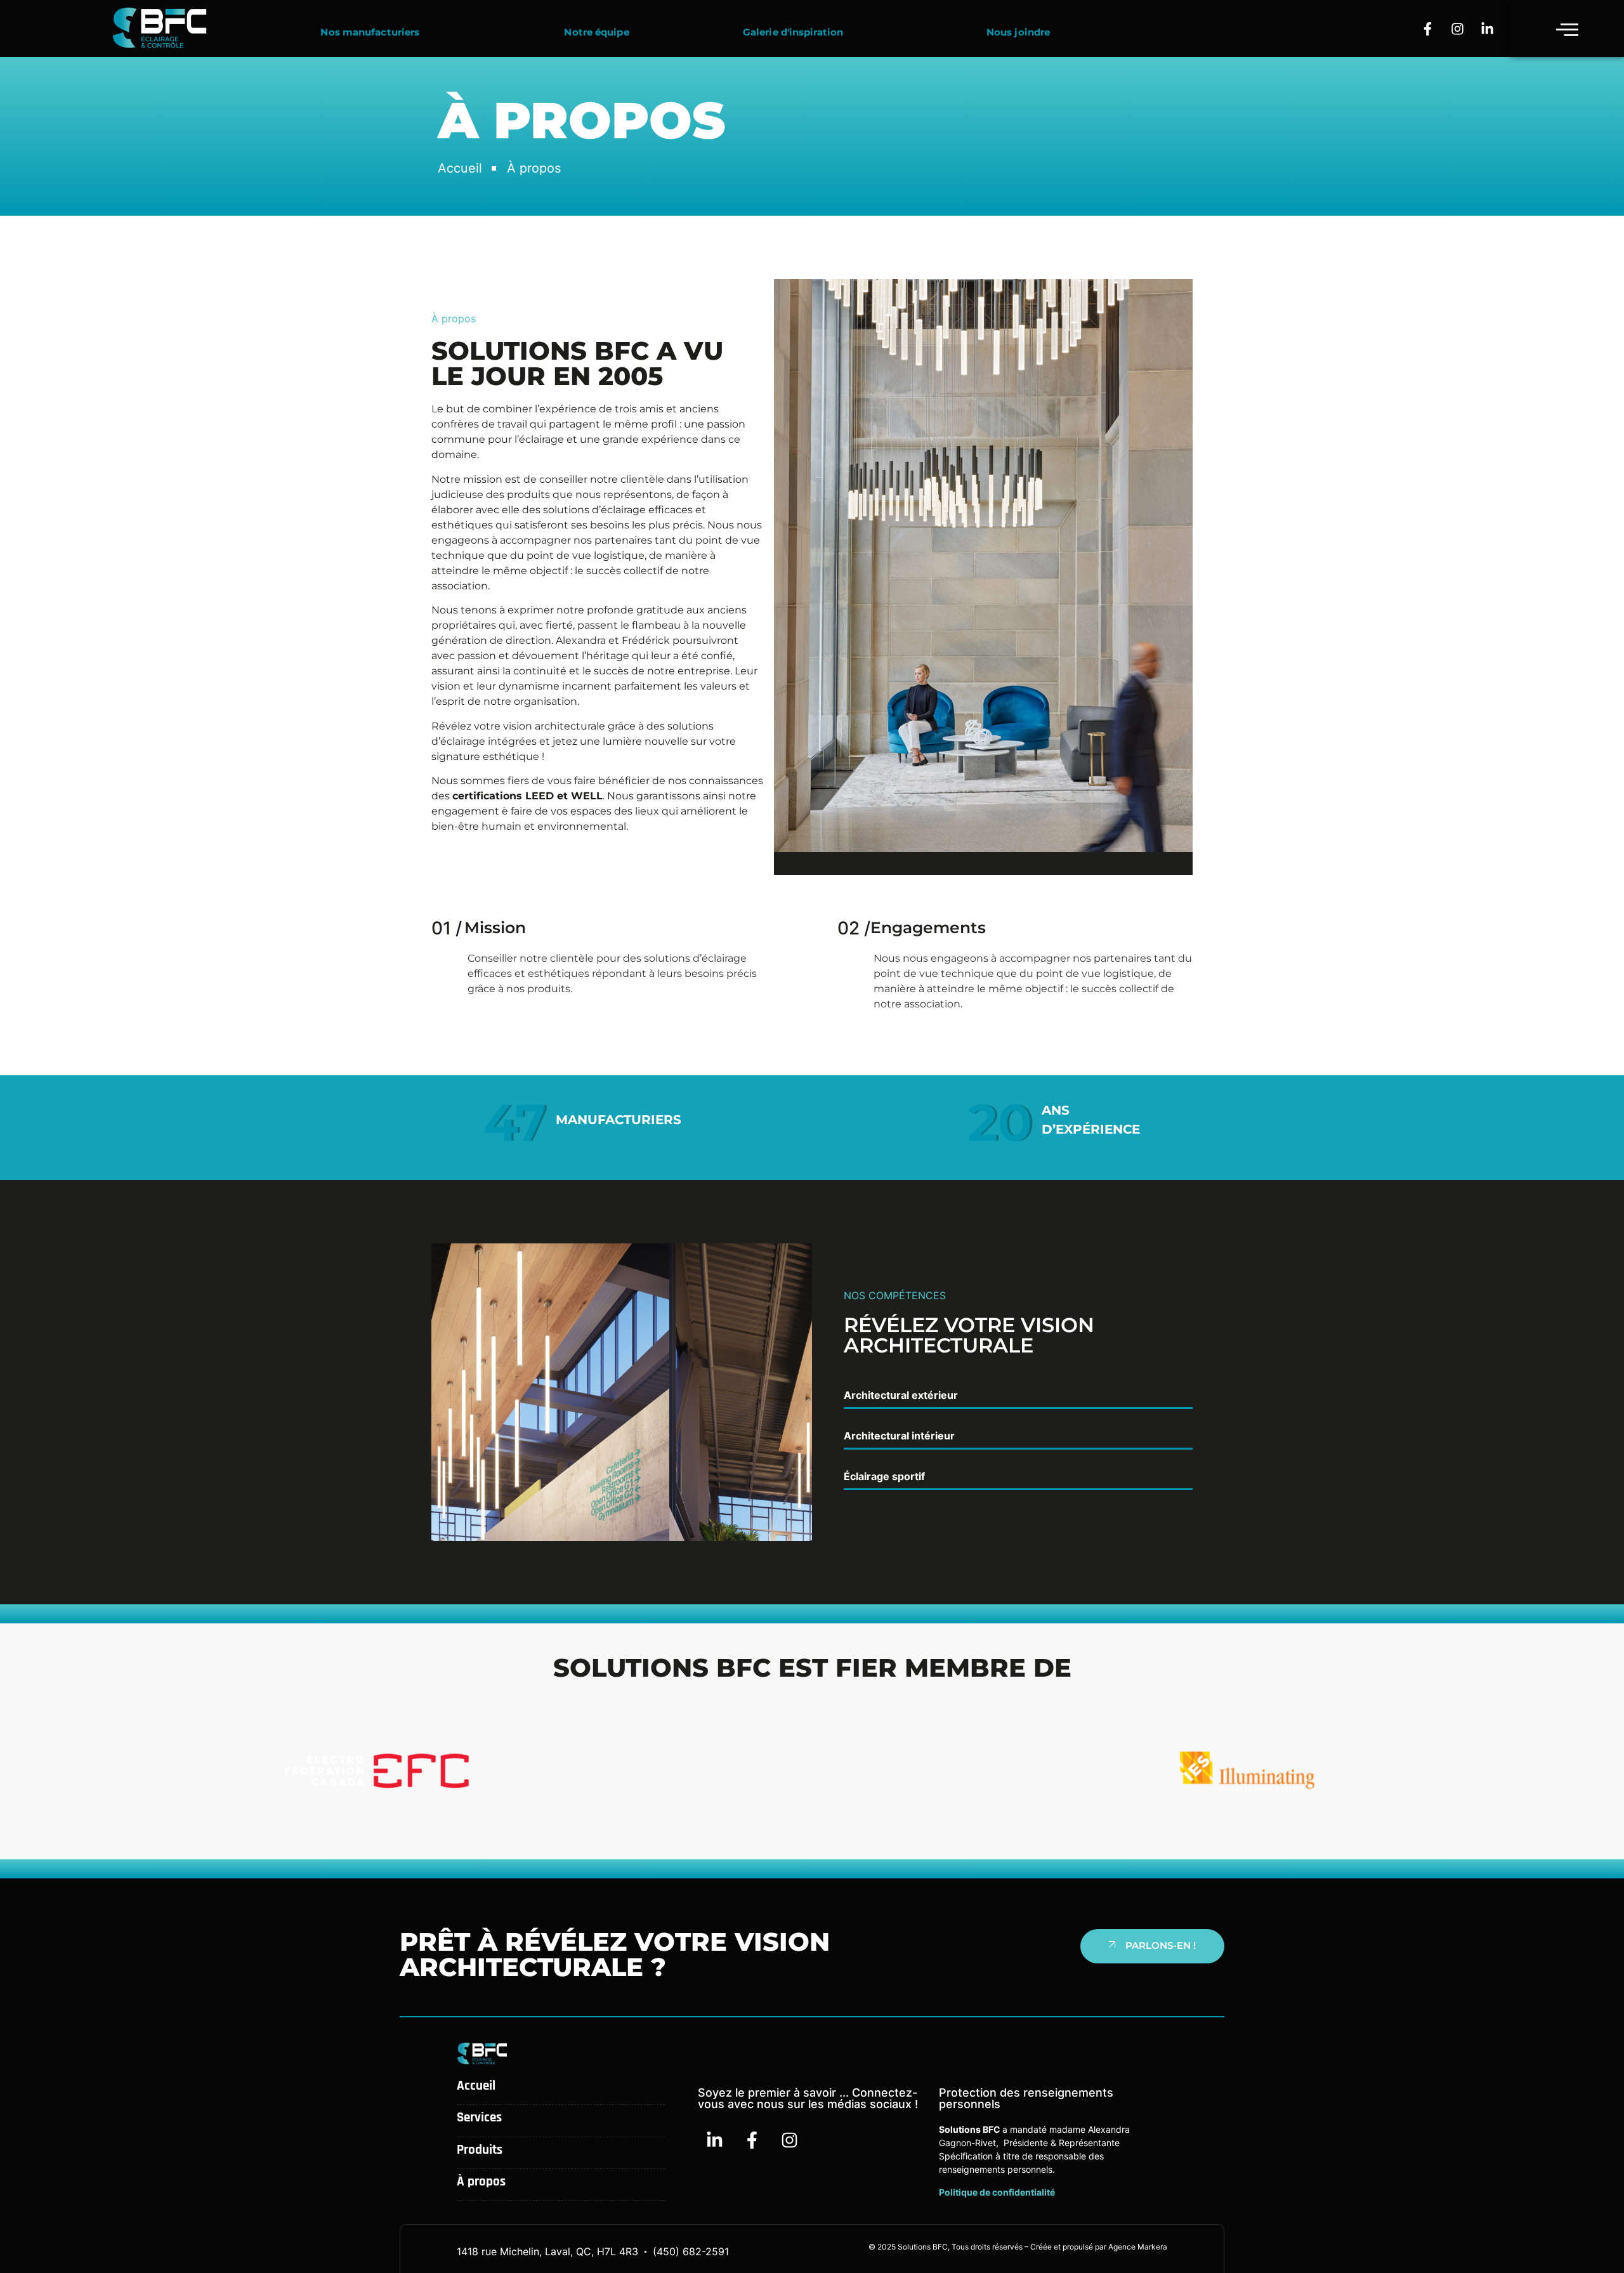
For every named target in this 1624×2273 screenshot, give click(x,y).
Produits (480, 2150)
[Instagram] (1458, 29)
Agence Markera (1138, 2247)
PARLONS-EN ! (1161, 1945)
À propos (481, 2181)
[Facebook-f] (1428, 29)
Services (479, 2117)
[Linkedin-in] (1488, 29)
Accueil (476, 2086)
